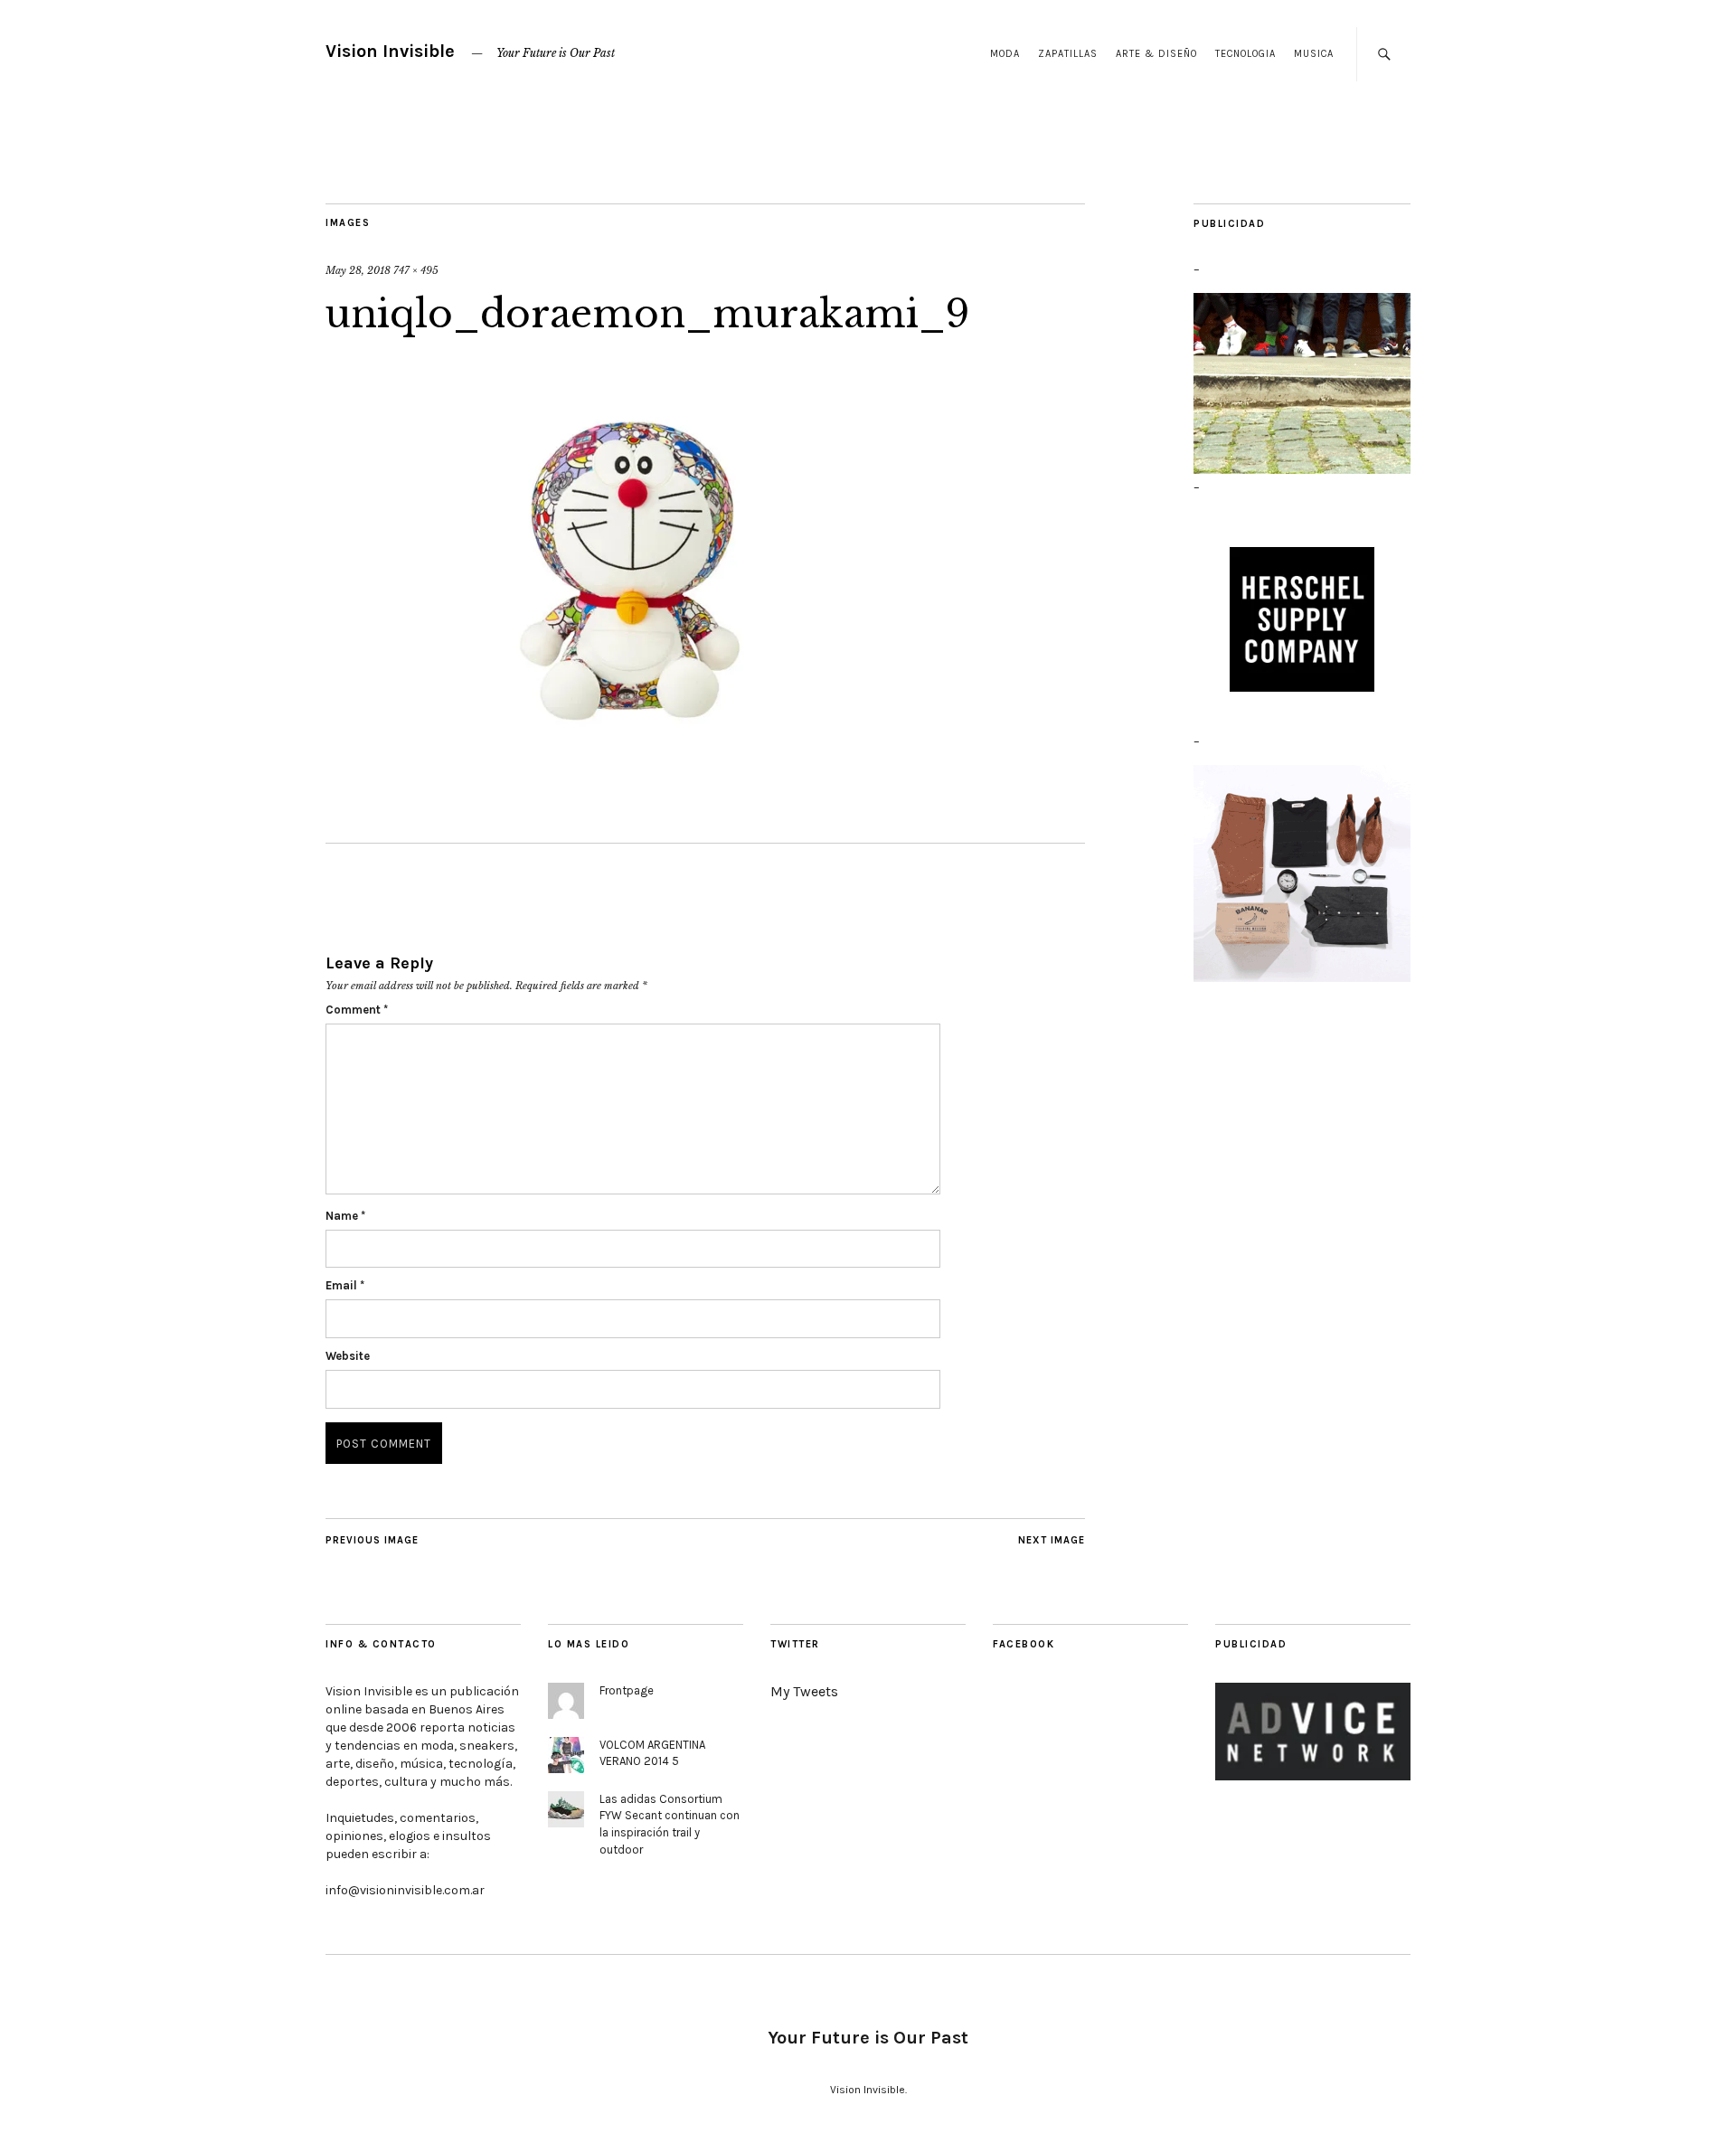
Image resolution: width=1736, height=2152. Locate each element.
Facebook (1024, 1644)
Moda (1005, 54)
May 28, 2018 (358, 270)
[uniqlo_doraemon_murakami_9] (633, 757)
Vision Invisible (390, 51)
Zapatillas (1068, 54)
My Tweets (804, 1691)
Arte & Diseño (1156, 54)
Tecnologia (1245, 54)
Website (348, 1356)
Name (345, 1216)
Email (345, 1285)
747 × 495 (416, 270)
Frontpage (627, 1690)
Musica (1314, 54)
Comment (357, 1010)
